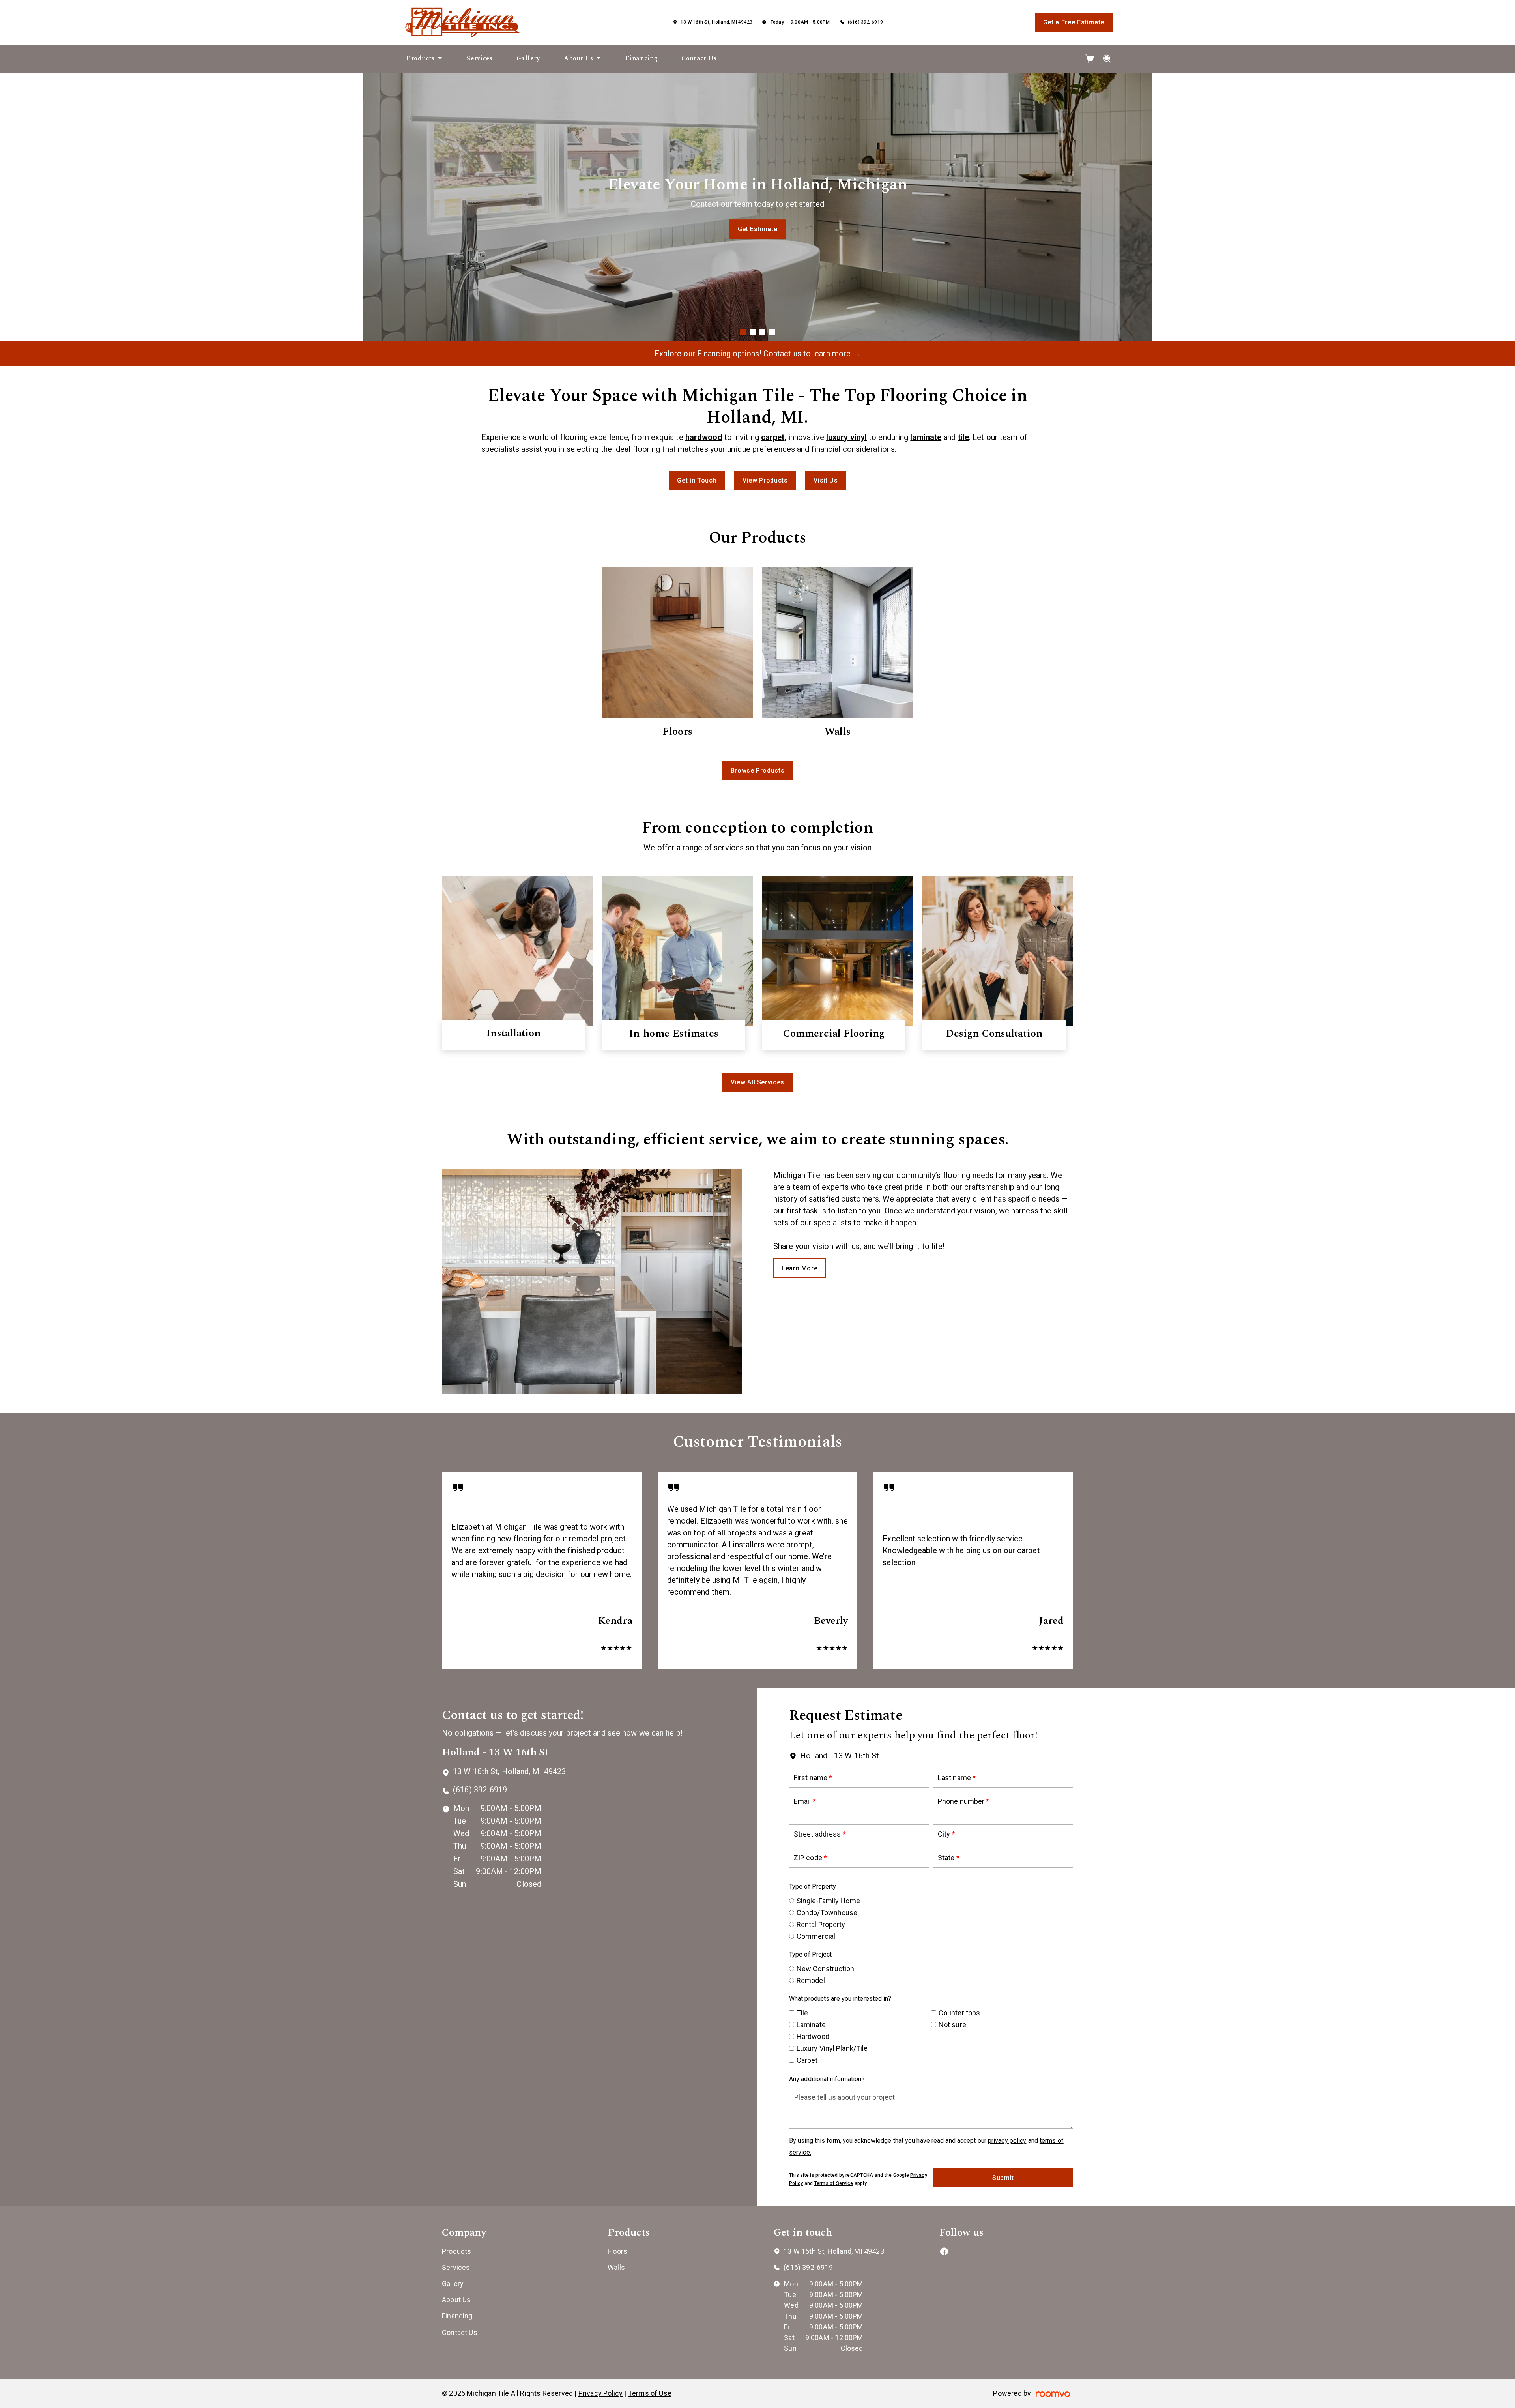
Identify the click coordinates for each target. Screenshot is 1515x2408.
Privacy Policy (601, 2393)
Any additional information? (827, 2079)
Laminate (811, 2025)
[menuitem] (425, 59)
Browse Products (758, 229)
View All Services (757, 1082)
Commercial (816, 1936)
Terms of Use (650, 2393)
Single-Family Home (828, 1901)
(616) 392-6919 (865, 22)
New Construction (826, 1969)
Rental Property (821, 1924)
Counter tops (959, 2013)
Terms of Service (834, 2183)
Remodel (811, 1980)
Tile (802, 2013)
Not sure (952, 2025)
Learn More (800, 1268)
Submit (1003, 2178)
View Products (765, 480)
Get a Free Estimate (1074, 22)
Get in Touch (697, 480)
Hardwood (813, 2036)
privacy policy (1007, 2141)
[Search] (1107, 59)
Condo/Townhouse (827, 1913)
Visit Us (826, 480)
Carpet (807, 2060)
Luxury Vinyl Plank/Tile (832, 2048)
